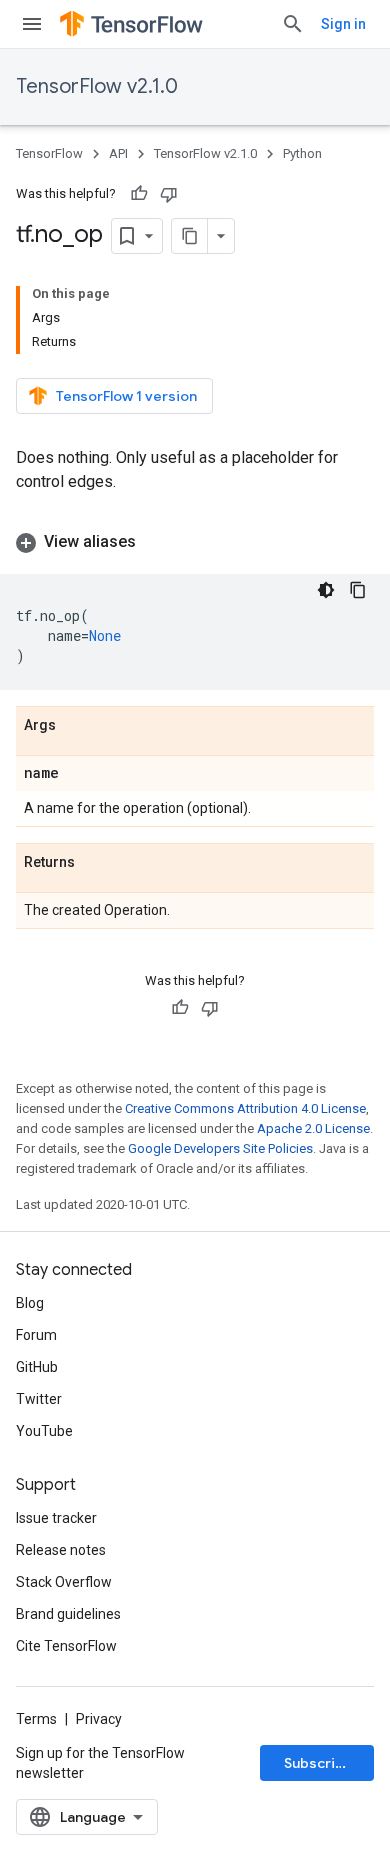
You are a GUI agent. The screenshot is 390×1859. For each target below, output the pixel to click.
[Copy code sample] (358, 590)
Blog (30, 1303)
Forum (36, 1335)
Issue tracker (56, 1518)
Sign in (343, 24)
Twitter (39, 1399)
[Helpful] (139, 194)
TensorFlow (49, 153)
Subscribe (318, 1763)
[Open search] (293, 24)
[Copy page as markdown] (190, 236)
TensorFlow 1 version (126, 396)
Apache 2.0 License (313, 1128)
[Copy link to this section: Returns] (95, 863)
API (118, 153)
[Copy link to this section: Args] (76, 726)
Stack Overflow (64, 1582)
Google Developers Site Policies (220, 1148)
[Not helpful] (169, 194)
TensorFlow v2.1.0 (97, 86)
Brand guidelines (68, 1614)
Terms (36, 1719)
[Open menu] (32, 24)
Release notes (61, 1550)
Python (302, 153)
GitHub (37, 1367)
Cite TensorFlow (66, 1646)
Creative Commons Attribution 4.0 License (245, 1108)
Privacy (99, 1719)
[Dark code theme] (326, 590)
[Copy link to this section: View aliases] (156, 542)
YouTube (44, 1431)
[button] (195, 542)
